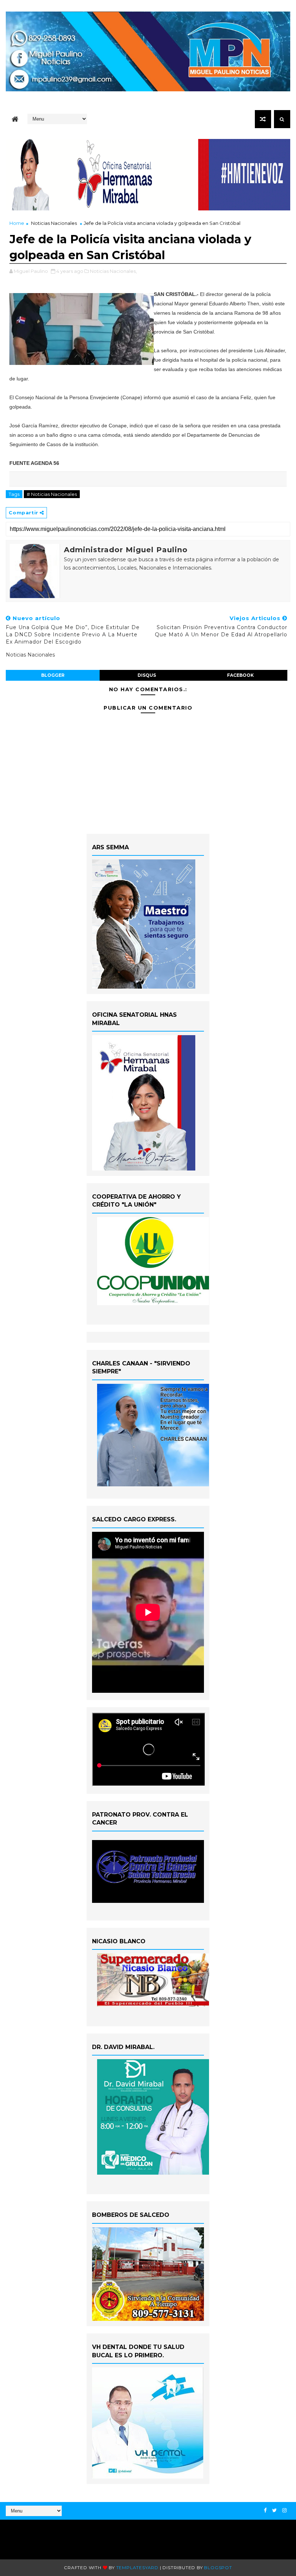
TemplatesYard (137, 2568)
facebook (240, 675)
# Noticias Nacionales (52, 494)
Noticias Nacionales (54, 223)
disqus (147, 675)
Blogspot (218, 2568)
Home (17, 223)
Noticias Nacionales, (113, 271)
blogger (53, 675)
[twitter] (275, 2510)
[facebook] (265, 2510)
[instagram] (284, 2510)
